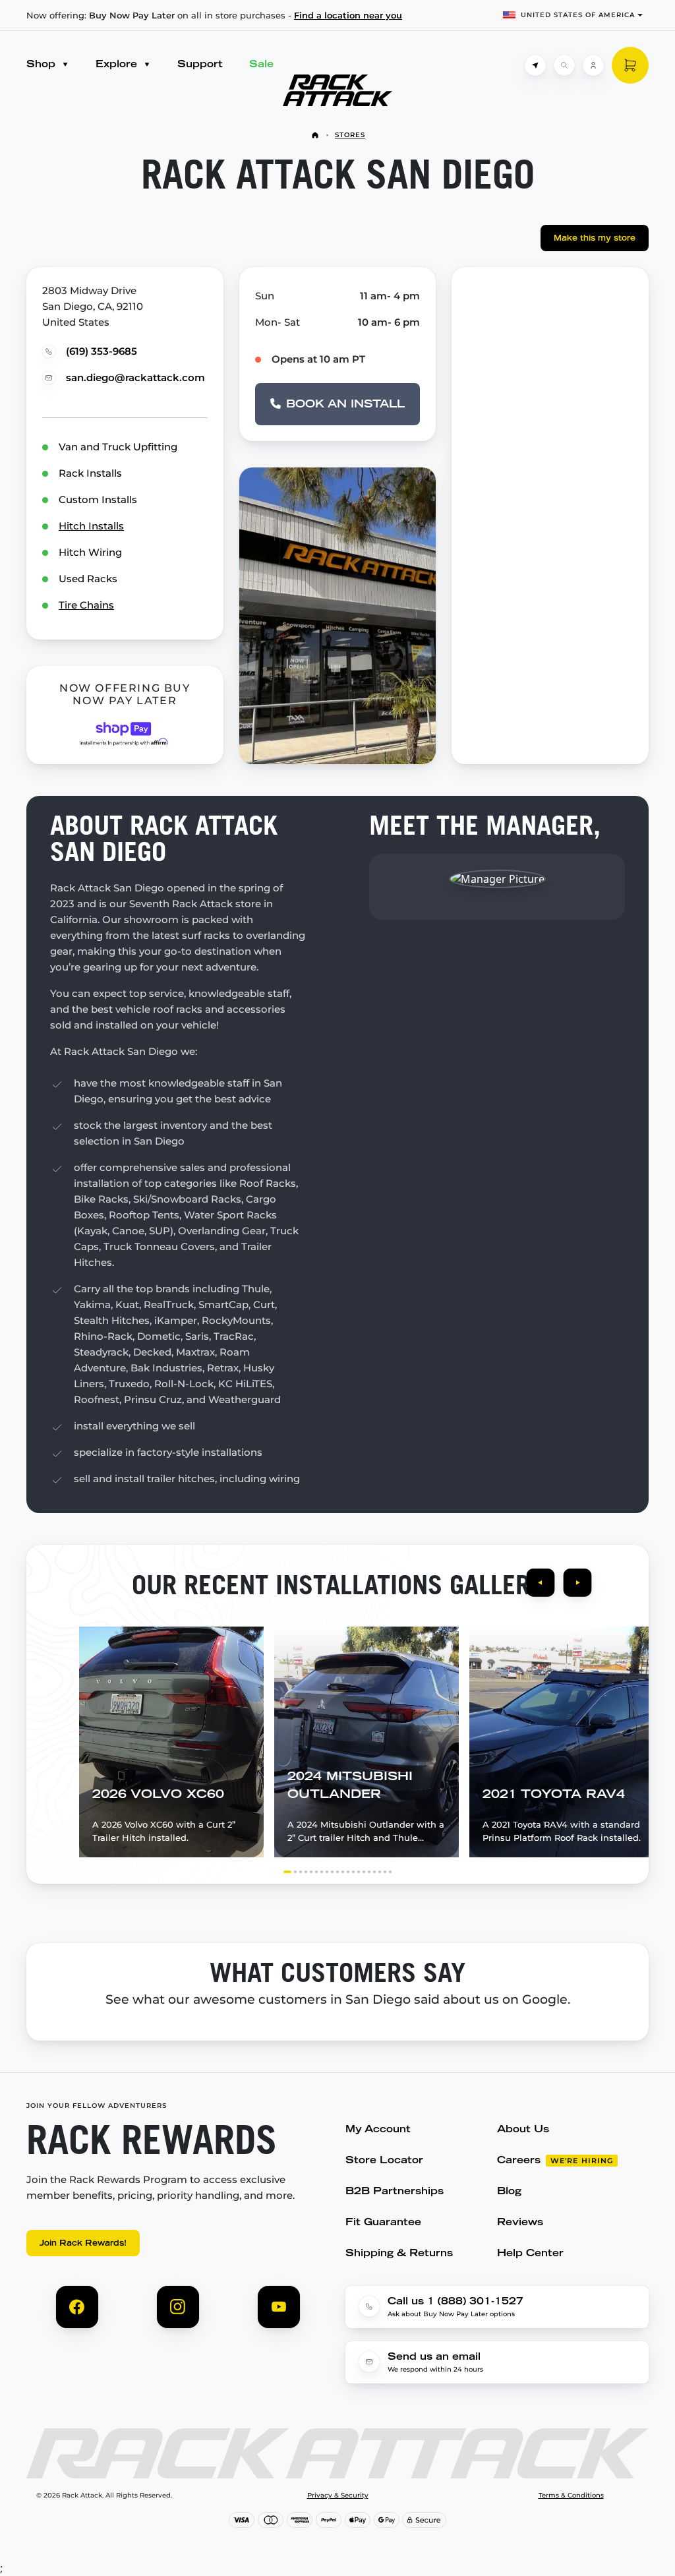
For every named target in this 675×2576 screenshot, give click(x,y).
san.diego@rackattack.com (135, 377)
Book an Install (345, 405)
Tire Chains (86, 605)
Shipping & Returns (399, 2254)
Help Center (530, 2254)
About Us (523, 2130)
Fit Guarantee (383, 2223)
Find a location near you (348, 15)
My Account (378, 2130)
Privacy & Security (338, 2496)
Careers (519, 2161)
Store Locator (384, 2161)
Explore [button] (118, 65)
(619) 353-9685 (102, 351)
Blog (509, 2192)
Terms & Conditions (571, 2496)
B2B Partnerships (395, 2192)
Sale (261, 65)
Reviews (520, 2223)
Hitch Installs (91, 526)
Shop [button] (43, 65)
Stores (350, 135)
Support (200, 65)
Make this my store (595, 239)
